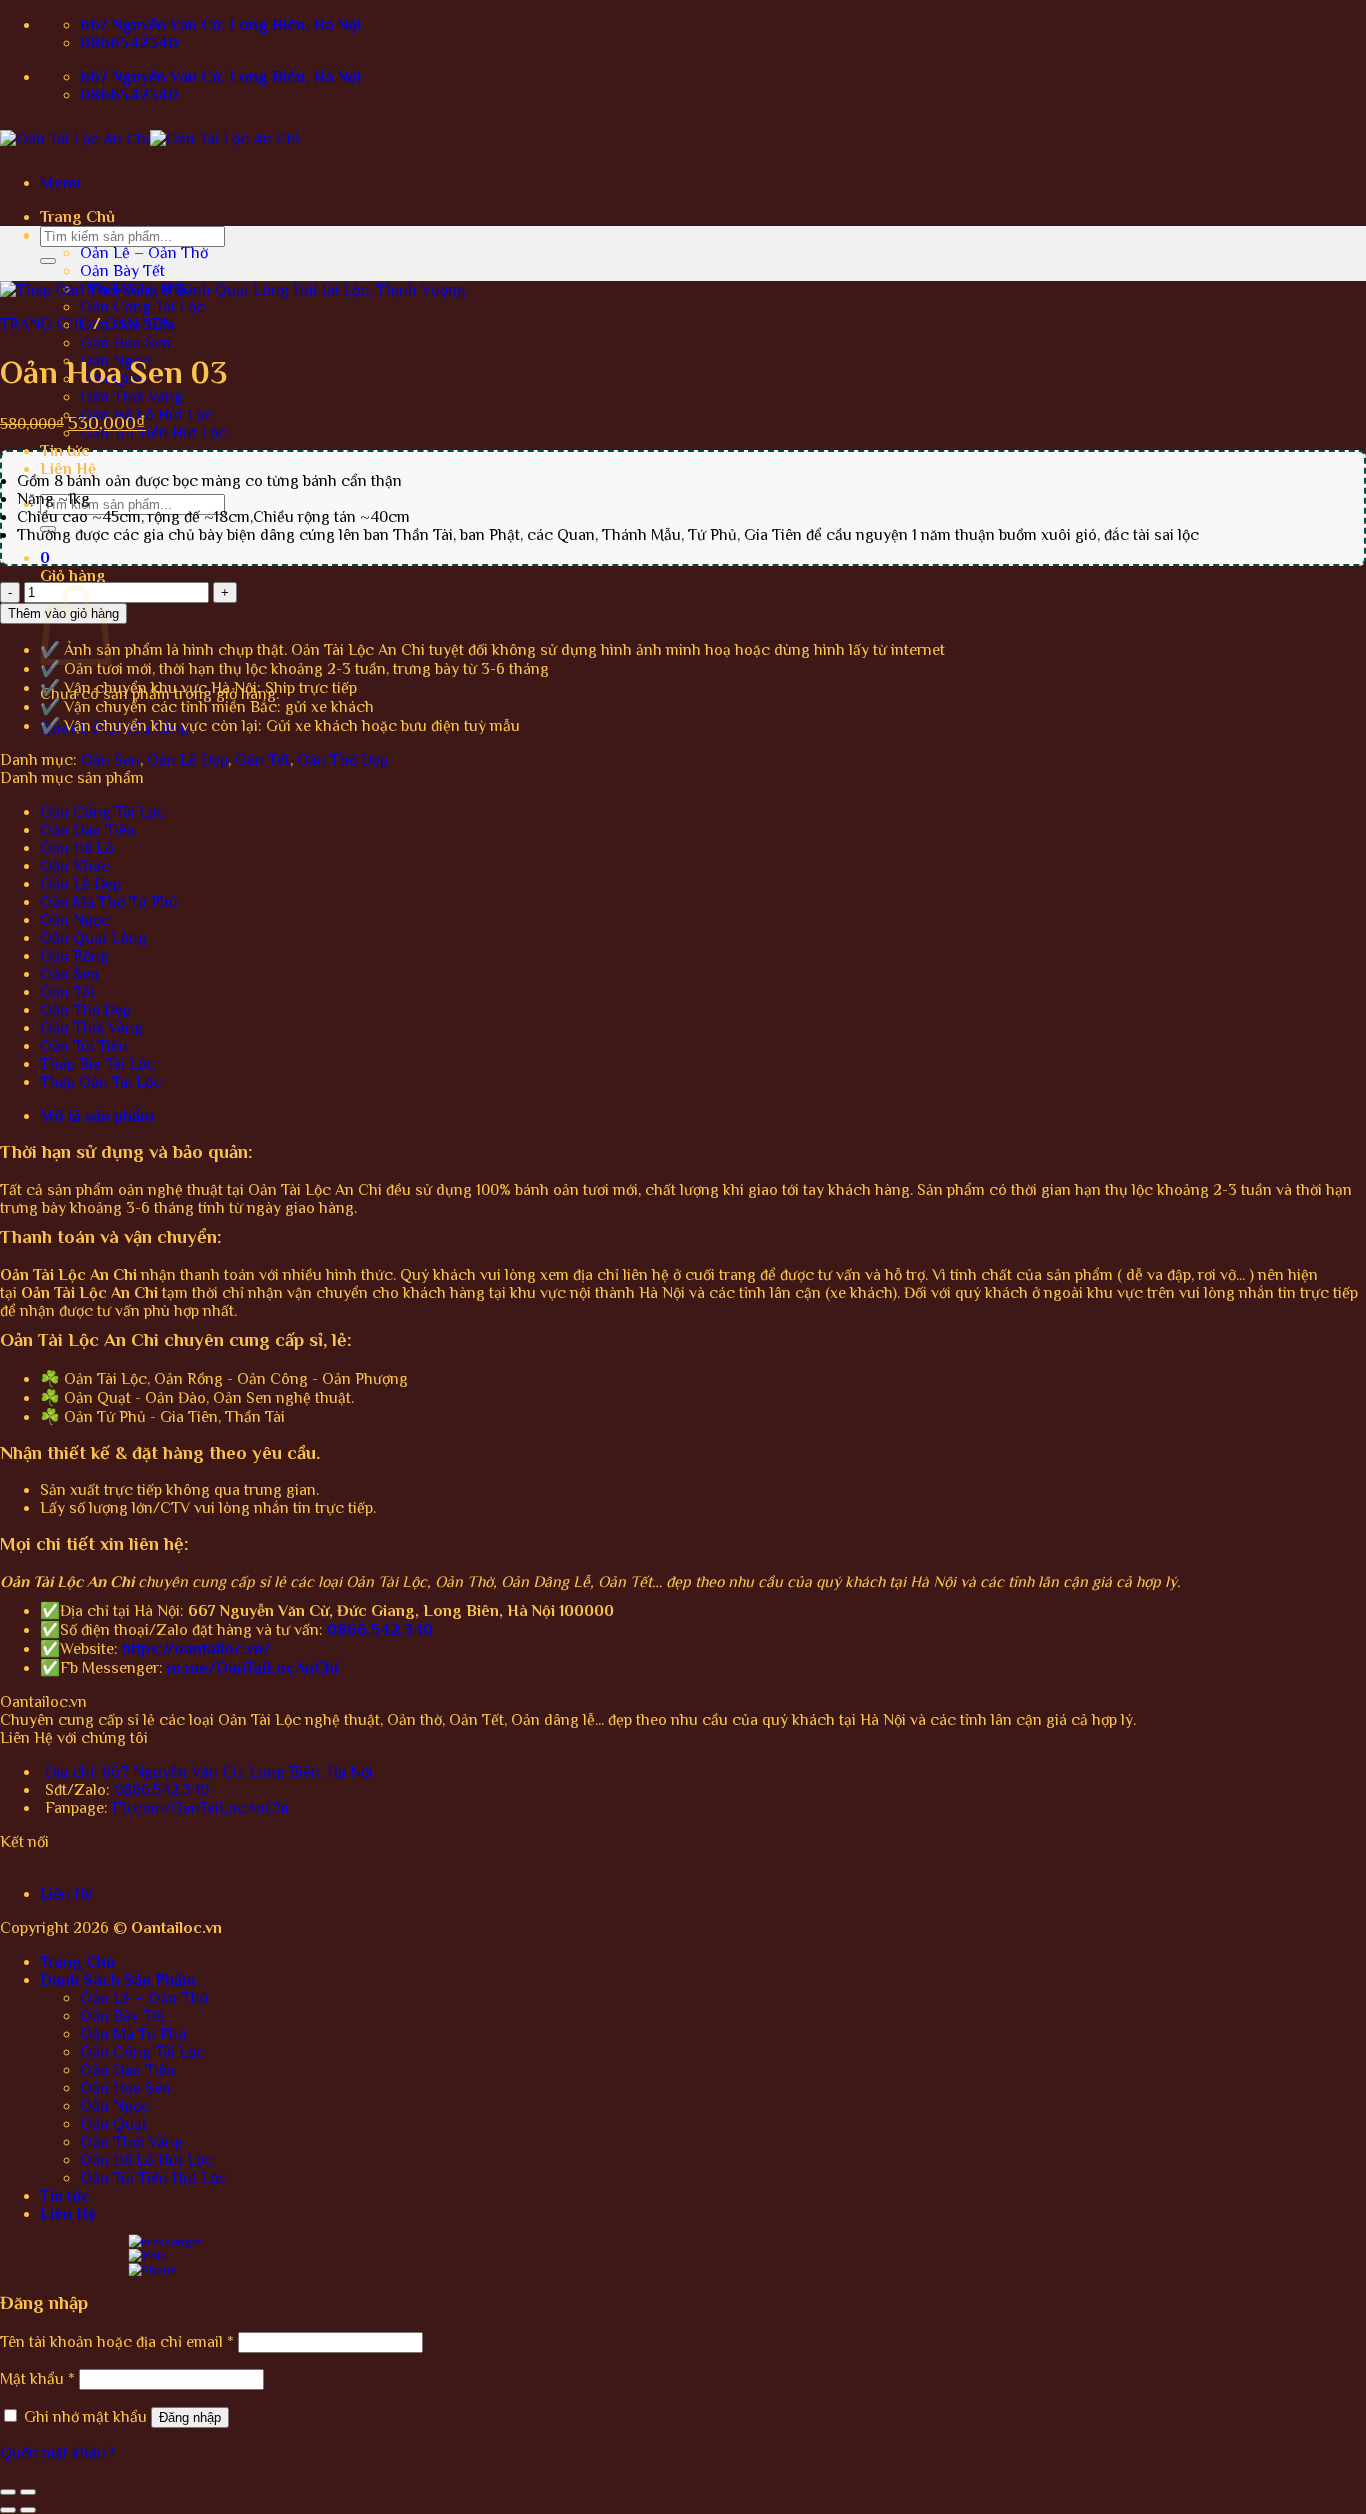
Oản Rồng (74, 956)
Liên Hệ (68, 469)
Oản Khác (75, 866)
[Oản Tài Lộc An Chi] (150, 139)
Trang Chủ (77, 217)
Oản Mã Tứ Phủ (133, 2034)
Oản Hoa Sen (125, 343)
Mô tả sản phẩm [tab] (97, 1116)
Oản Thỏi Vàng (131, 397)
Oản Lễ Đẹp (187, 760)
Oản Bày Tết (122, 271)
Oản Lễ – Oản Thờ (144, 253)
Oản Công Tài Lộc (142, 307)
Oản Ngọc (75, 920)
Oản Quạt (113, 2124)
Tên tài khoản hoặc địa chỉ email (117, 2342)
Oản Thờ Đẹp (342, 760)
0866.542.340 (161, 1790)
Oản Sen (139, 324)
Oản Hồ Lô (77, 848)
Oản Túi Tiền (84, 1046)
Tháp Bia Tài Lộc (97, 1064)
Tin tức (65, 451)
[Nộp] (48, 261)
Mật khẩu (37, 2379)
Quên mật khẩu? (57, 2453)
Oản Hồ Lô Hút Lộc (146, 415)
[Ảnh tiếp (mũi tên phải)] (28, 2510)
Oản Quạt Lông (93, 938)
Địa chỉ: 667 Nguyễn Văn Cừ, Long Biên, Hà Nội (209, 1772)
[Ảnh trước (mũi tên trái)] (8, 2510)
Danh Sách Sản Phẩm (118, 1980)
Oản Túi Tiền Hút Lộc (153, 433)
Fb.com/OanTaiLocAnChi (200, 1808)
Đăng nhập (190, 2417)
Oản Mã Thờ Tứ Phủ (109, 902)
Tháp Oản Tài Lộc (101, 1082)
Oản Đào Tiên (87, 830)
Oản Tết (262, 760)
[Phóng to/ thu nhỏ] (28, 2492)
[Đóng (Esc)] (8, 2492)
